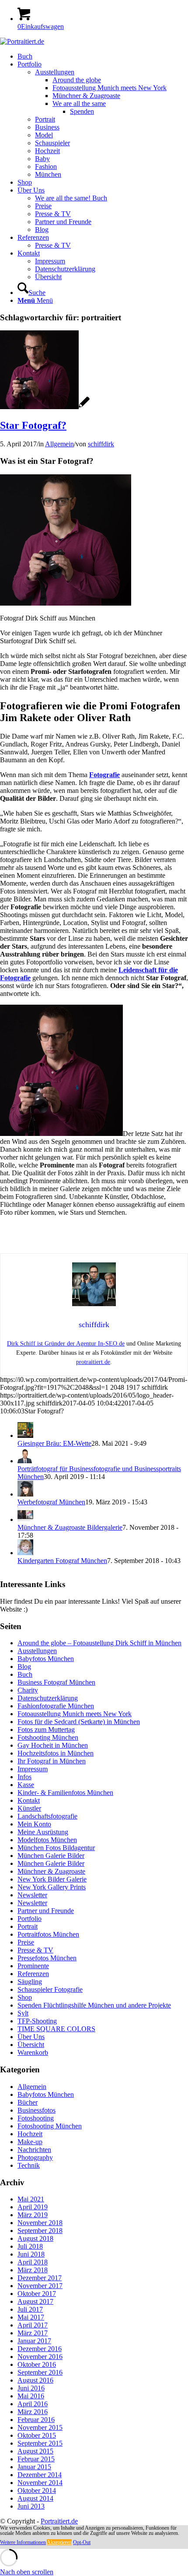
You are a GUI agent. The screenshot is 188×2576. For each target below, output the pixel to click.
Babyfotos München (46, 1659)
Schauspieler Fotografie (50, 1989)
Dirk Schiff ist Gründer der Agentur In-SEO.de (66, 1344)
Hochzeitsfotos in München (56, 1753)
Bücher (28, 2102)
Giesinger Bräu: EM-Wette (54, 1443)
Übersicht (31, 2045)
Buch (25, 1674)
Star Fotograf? (33, 425)
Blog (24, 1667)
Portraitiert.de (59, 2521)
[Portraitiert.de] (22, 41)
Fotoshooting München (50, 2126)
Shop (25, 1997)
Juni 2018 (31, 2254)
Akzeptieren (59, 2542)
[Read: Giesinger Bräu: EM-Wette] (25, 1435)
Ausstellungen (37, 1651)
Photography (35, 2157)
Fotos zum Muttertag (46, 1730)
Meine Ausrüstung (43, 1832)
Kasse (26, 1785)
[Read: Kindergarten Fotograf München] (25, 1553)
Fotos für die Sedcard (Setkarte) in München (79, 1722)
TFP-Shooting (37, 2021)
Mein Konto (34, 1824)
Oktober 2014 (37, 2490)
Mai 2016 (31, 2396)
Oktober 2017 (37, 2294)
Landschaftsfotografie (47, 1816)
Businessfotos (37, 2110)
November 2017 (40, 2286)
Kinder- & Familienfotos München (65, 1793)
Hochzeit (30, 2134)
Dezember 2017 (40, 2278)
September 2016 (40, 2372)
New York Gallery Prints (52, 1887)
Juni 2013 (31, 2506)
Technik (29, 2165)
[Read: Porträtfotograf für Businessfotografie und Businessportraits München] (25, 1461)
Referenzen (33, 1974)
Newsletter (32, 1895)
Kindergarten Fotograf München (62, 1561)
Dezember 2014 (40, 2475)
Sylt (23, 2013)
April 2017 (33, 2325)
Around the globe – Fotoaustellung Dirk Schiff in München (99, 1643)
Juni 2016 (31, 2388)
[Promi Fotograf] (45, 407)
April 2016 (33, 2404)
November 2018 (40, 2223)
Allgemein (59, 444)
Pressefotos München (47, 1958)
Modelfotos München (47, 1840)
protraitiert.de (93, 1362)
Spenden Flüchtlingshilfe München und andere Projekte (94, 2005)
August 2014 (35, 2498)
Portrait (28, 1926)
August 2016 (35, 2380)
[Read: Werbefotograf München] (25, 1494)
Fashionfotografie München (56, 1706)
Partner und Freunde (46, 1911)
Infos (24, 1777)
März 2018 (33, 2270)
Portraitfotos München (48, 1934)
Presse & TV (35, 1950)
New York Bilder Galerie (52, 1879)
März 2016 (33, 2412)
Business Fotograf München (56, 1682)
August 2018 (35, 2238)
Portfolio (30, 1919)
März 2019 (33, 2215)
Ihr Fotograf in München (52, 1761)
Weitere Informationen (23, 2542)
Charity (28, 1690)
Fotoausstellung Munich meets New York (75, 1714)
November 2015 (40, 2427)
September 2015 (40, 2443)
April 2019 (33, 2207)
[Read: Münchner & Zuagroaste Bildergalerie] (25, 1519)
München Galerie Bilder (51, 1856)
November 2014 (40, 2483)
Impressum (33, 1769)
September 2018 (40, 2231)
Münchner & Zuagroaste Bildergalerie (70, 1527)
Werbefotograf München (51, 1502)
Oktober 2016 (37, 2364)
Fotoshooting (36, 2118)
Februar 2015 (36, 2459)
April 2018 (33, 2262)
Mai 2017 (31, 2317)
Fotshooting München (48, 1737)
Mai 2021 (31, 2199)
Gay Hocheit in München (53, 1745)
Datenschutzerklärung (48, 1698)
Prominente (33, 1966)
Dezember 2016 (40, 2349)
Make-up (30, 2142)
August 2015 (35, 2451)
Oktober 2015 (37, 2435)
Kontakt (29, 1800)
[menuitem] (103, 56)
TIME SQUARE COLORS (56, 2029)
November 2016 (40, 2357)
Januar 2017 (34, 2341)
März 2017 (33, 2333)
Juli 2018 (30, 2246)
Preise (26, 1942)
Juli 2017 (30, 2309)
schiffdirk (101, 444)
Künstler (29, 1808)
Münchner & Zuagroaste (51, 1871)
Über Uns (31, 2037)
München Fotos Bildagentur (56, 1848)
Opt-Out (82, 2542)
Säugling (30, 1982)
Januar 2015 (34, 2467)
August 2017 (35, 2301)
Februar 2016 (36, 2420)
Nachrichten (34, 2150)
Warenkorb (33, 2052)
